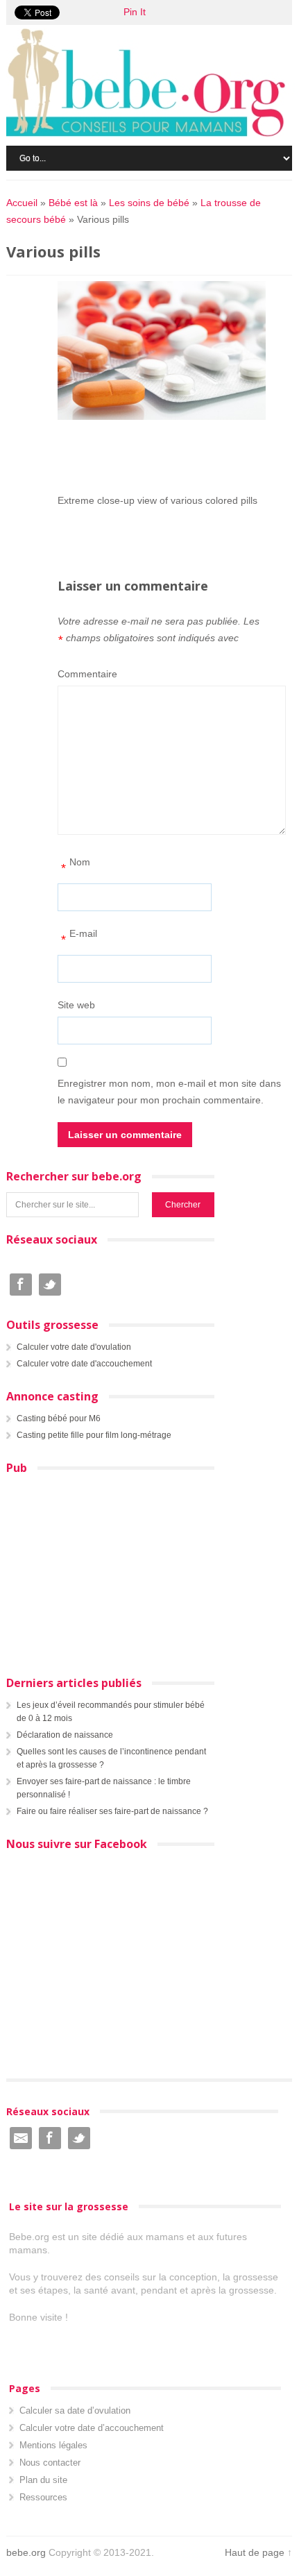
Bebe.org (153, 83)
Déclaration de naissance (65, 1735)
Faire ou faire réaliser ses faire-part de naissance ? (112, 1811)
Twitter (50, 1285)
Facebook (21, 1285)
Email (21, 2138)
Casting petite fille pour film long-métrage (94, 1435)
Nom (76, 866)
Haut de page (255, 2552)
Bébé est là (73, 203)
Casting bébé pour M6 (59, 1418)
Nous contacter (50, 2463)
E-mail (79, 937)
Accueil (22, 203)
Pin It (135, 12)
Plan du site (43, 2480)
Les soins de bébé (149, 203)
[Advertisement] (178, 456)
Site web (76, 1005)
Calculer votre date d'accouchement (84, 1364)
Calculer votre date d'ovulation (74, 1347)
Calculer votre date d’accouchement (92, 2428)
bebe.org (26, 2552)
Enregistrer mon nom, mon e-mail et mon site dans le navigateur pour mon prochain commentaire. (169, 1092)
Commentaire (87, 674)
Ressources (43, 2497)
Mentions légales (53, 2445)
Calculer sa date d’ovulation (75, 2410)
